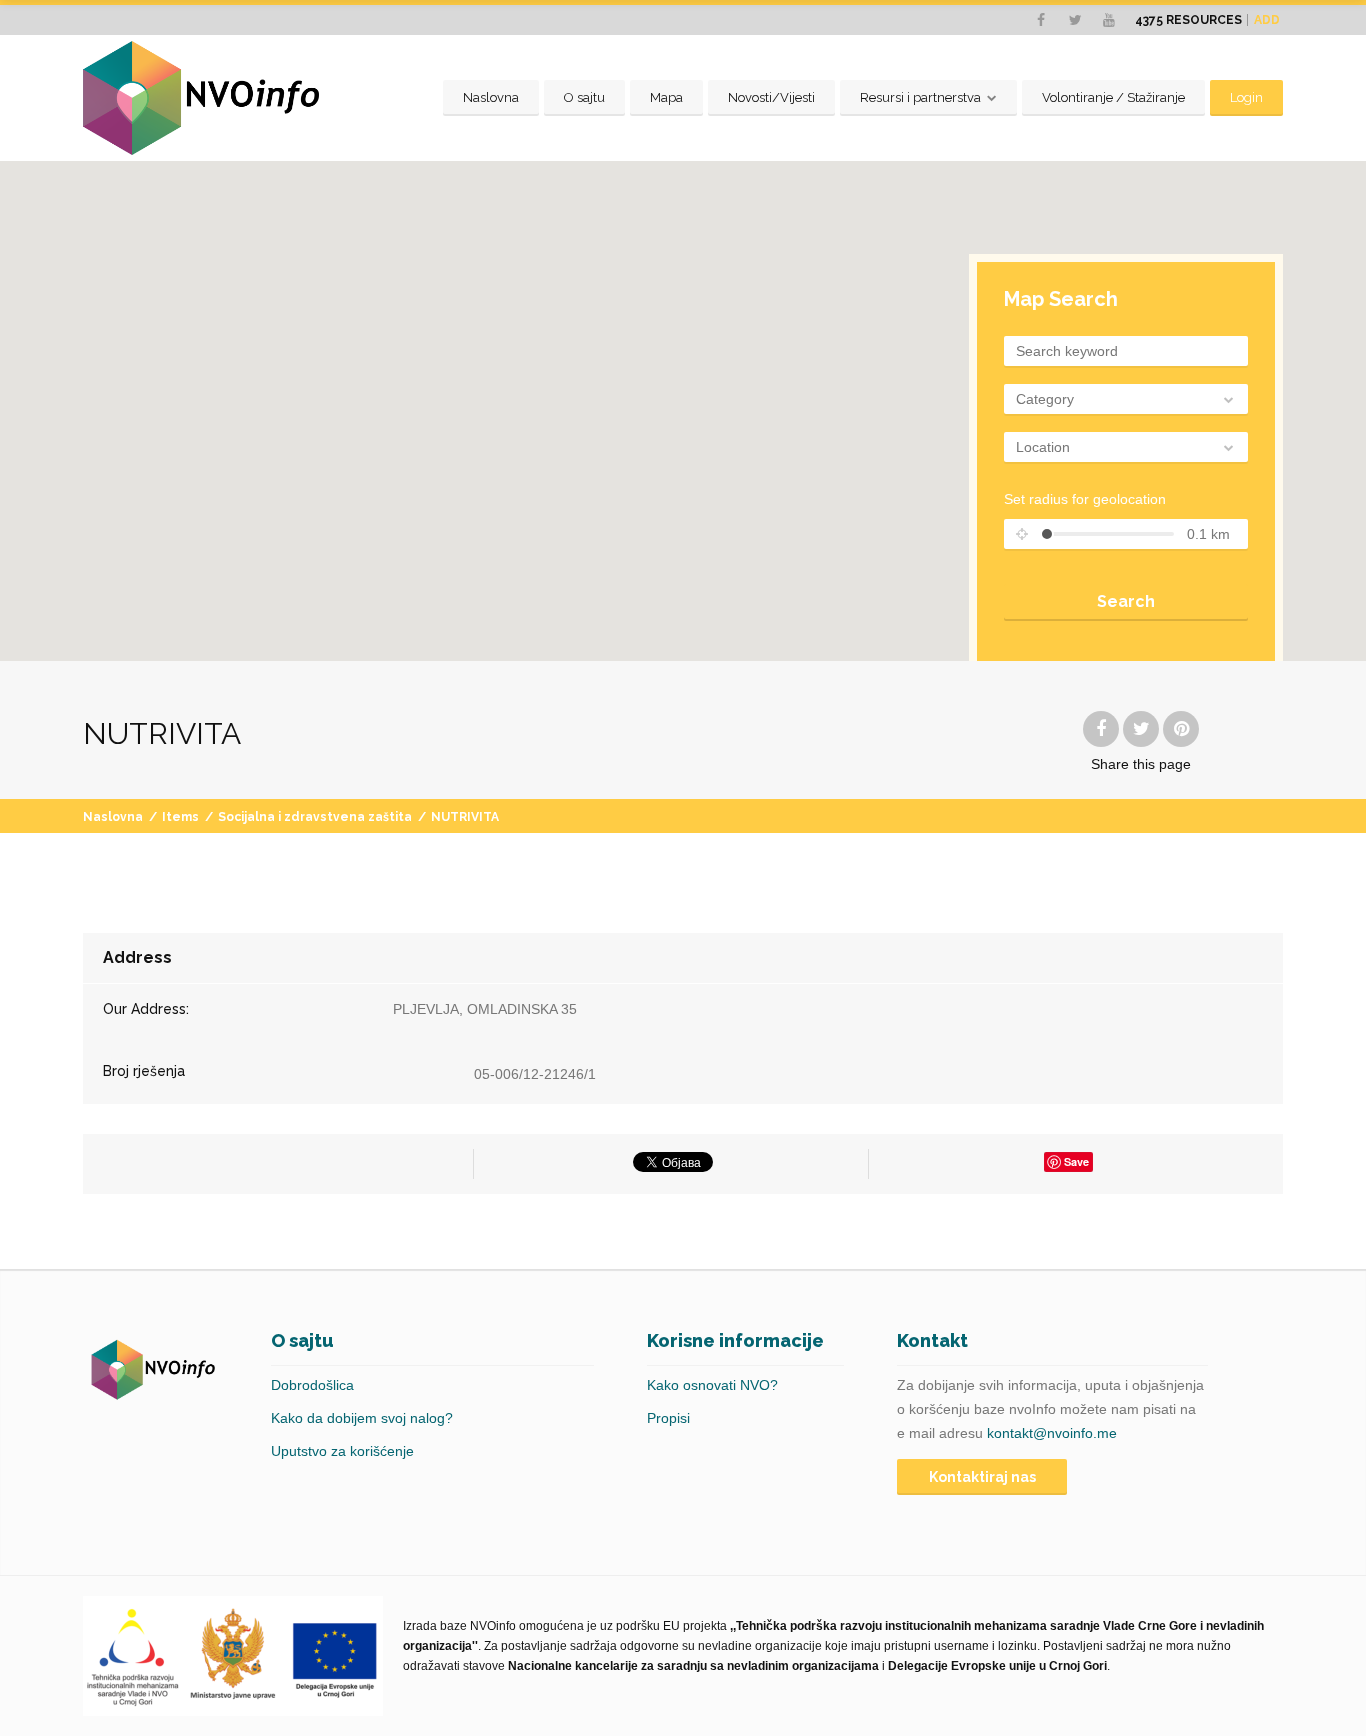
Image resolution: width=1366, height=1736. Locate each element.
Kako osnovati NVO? (712, 1385)
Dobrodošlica (312, 1385)
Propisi (668, 1418)
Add (1267, 20)
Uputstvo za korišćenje (342, 1451)
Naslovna (491, 97)
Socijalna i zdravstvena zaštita (315, 817)
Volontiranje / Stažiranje (1113, 97)
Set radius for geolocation (1085, 499)
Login (1246, 97)
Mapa (666, 97)
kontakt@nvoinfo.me (1052, 1433)
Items (180, 817)
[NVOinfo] (201, 98)
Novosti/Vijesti (771, 97)
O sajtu (584, 97)
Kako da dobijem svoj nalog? (362, 1418)
